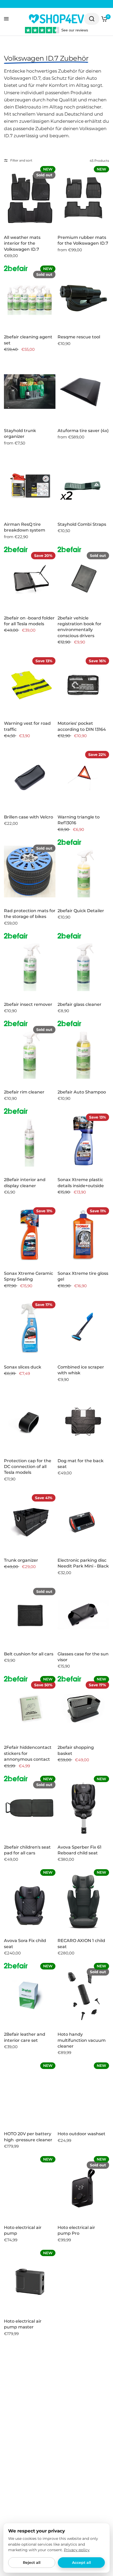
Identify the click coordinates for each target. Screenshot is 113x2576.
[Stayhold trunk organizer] (30, 392)
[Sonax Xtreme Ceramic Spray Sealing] (30, 1234)
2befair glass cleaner (79, 1004)
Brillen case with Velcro (29, 817)
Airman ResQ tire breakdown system (25, 527)
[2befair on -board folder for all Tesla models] (30, 579)
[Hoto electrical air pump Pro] (83, 2188)
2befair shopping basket (76, 1750)
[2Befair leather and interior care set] (30, 1995)
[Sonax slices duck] (30, 1328)
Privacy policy (77, 2550)
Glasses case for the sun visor (83, 1657)
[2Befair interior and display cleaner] (30, 1141)
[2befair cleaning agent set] (30, 298)
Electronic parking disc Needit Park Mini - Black (83, 1563)
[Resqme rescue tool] (83, 298)
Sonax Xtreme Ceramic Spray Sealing (29, 1276)
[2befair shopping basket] (83, 1708)
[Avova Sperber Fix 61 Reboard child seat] (83, 1808)
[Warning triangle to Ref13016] (83, 778)
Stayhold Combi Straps (82, 524)
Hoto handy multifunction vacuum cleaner (82, 2040)
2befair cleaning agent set (28, 340)
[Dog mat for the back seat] (83, 1422)
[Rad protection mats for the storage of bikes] (30, 872)
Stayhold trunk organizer (20, 434)
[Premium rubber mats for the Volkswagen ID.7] (83, 198)
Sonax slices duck (23, 1367)
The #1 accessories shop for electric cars (61, 4)
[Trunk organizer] (30, 1521)
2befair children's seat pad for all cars (27, 1850)
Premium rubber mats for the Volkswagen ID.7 (83, 240)
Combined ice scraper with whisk (81, 1370)
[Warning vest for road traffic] (30, 684)
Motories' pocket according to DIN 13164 (82, 726)
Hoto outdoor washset (81, 2134)
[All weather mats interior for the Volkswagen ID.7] (30, 198)
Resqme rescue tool (79, 337)
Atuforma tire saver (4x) (83, 431)
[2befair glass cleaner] (83, 965)
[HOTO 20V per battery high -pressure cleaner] (30, 2095)
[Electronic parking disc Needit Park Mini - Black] (83, 1521)
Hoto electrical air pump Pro (76, 2230)
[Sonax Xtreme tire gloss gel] (83, 1234)
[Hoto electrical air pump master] (30, 2282)
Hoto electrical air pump (23, 2230)
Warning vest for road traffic (27, 726)
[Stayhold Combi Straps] (83, 485)
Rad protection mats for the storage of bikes (30, 914)
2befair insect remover (28, 1004)
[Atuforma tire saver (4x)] (83, 392)
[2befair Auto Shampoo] (83, 1053)
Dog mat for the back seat (81, 1464)
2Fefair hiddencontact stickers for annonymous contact (28, 1753)
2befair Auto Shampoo (82, 1092)
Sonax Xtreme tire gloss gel (83, 1276)
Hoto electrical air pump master (23, 2324)
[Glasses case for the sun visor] (83, 1615)
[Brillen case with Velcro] (30, 778)
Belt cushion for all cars (29, 1654)
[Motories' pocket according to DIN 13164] (83, 684)
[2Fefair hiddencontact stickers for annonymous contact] (30, 1708)
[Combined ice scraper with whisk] (83, 1328)
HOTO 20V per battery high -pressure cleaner (28, 2137)
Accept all (81, 2563)
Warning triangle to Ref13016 (79, 820)
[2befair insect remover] (30, 965)
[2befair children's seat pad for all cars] (30, 1808)
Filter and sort (21, 160)
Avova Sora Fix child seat (25, 1943)
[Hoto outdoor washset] (83, 2095)
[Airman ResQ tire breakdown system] (30, 485)
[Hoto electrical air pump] (30, 2188)
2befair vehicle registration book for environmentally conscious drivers (79, 627)
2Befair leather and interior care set (25, 2037)
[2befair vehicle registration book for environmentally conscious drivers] (83, 579)
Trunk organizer (21, 1560)
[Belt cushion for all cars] (30, 1615)
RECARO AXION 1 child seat (81, 1943)
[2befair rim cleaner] (30, 1053)
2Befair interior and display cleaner (25, 1183)
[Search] (92, 19)
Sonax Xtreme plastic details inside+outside (81, 1183)
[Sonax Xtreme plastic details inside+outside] (83, 1141)
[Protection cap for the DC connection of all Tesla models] (30, 1422)
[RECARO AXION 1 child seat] (83, 1902)
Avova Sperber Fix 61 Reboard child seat (79, 1850)
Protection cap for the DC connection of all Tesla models (28, 1467)
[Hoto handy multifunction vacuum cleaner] (83, 1995)
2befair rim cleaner (24, 1092)
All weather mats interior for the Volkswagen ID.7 (22, 243)
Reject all (32, 2563)
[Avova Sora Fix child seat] (30, 1902)
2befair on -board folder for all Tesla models (29, 621)
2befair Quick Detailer (81, 911)
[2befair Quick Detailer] (83, 872)
